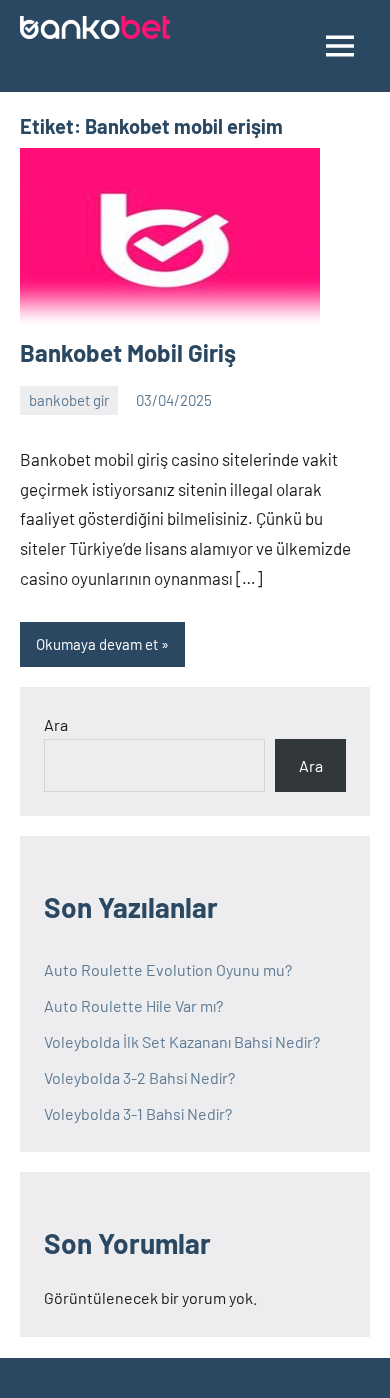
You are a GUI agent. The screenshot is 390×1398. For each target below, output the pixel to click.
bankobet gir (69, 400)
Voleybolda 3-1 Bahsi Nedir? (138, 1113)
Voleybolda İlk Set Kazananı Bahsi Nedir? (182, 1041)
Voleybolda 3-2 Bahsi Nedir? (139, 1077)
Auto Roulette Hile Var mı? (133, 1005)
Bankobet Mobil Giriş (128, 352)
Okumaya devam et (97, 644)
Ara (56, 724)
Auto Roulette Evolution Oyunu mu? (168, 969)
